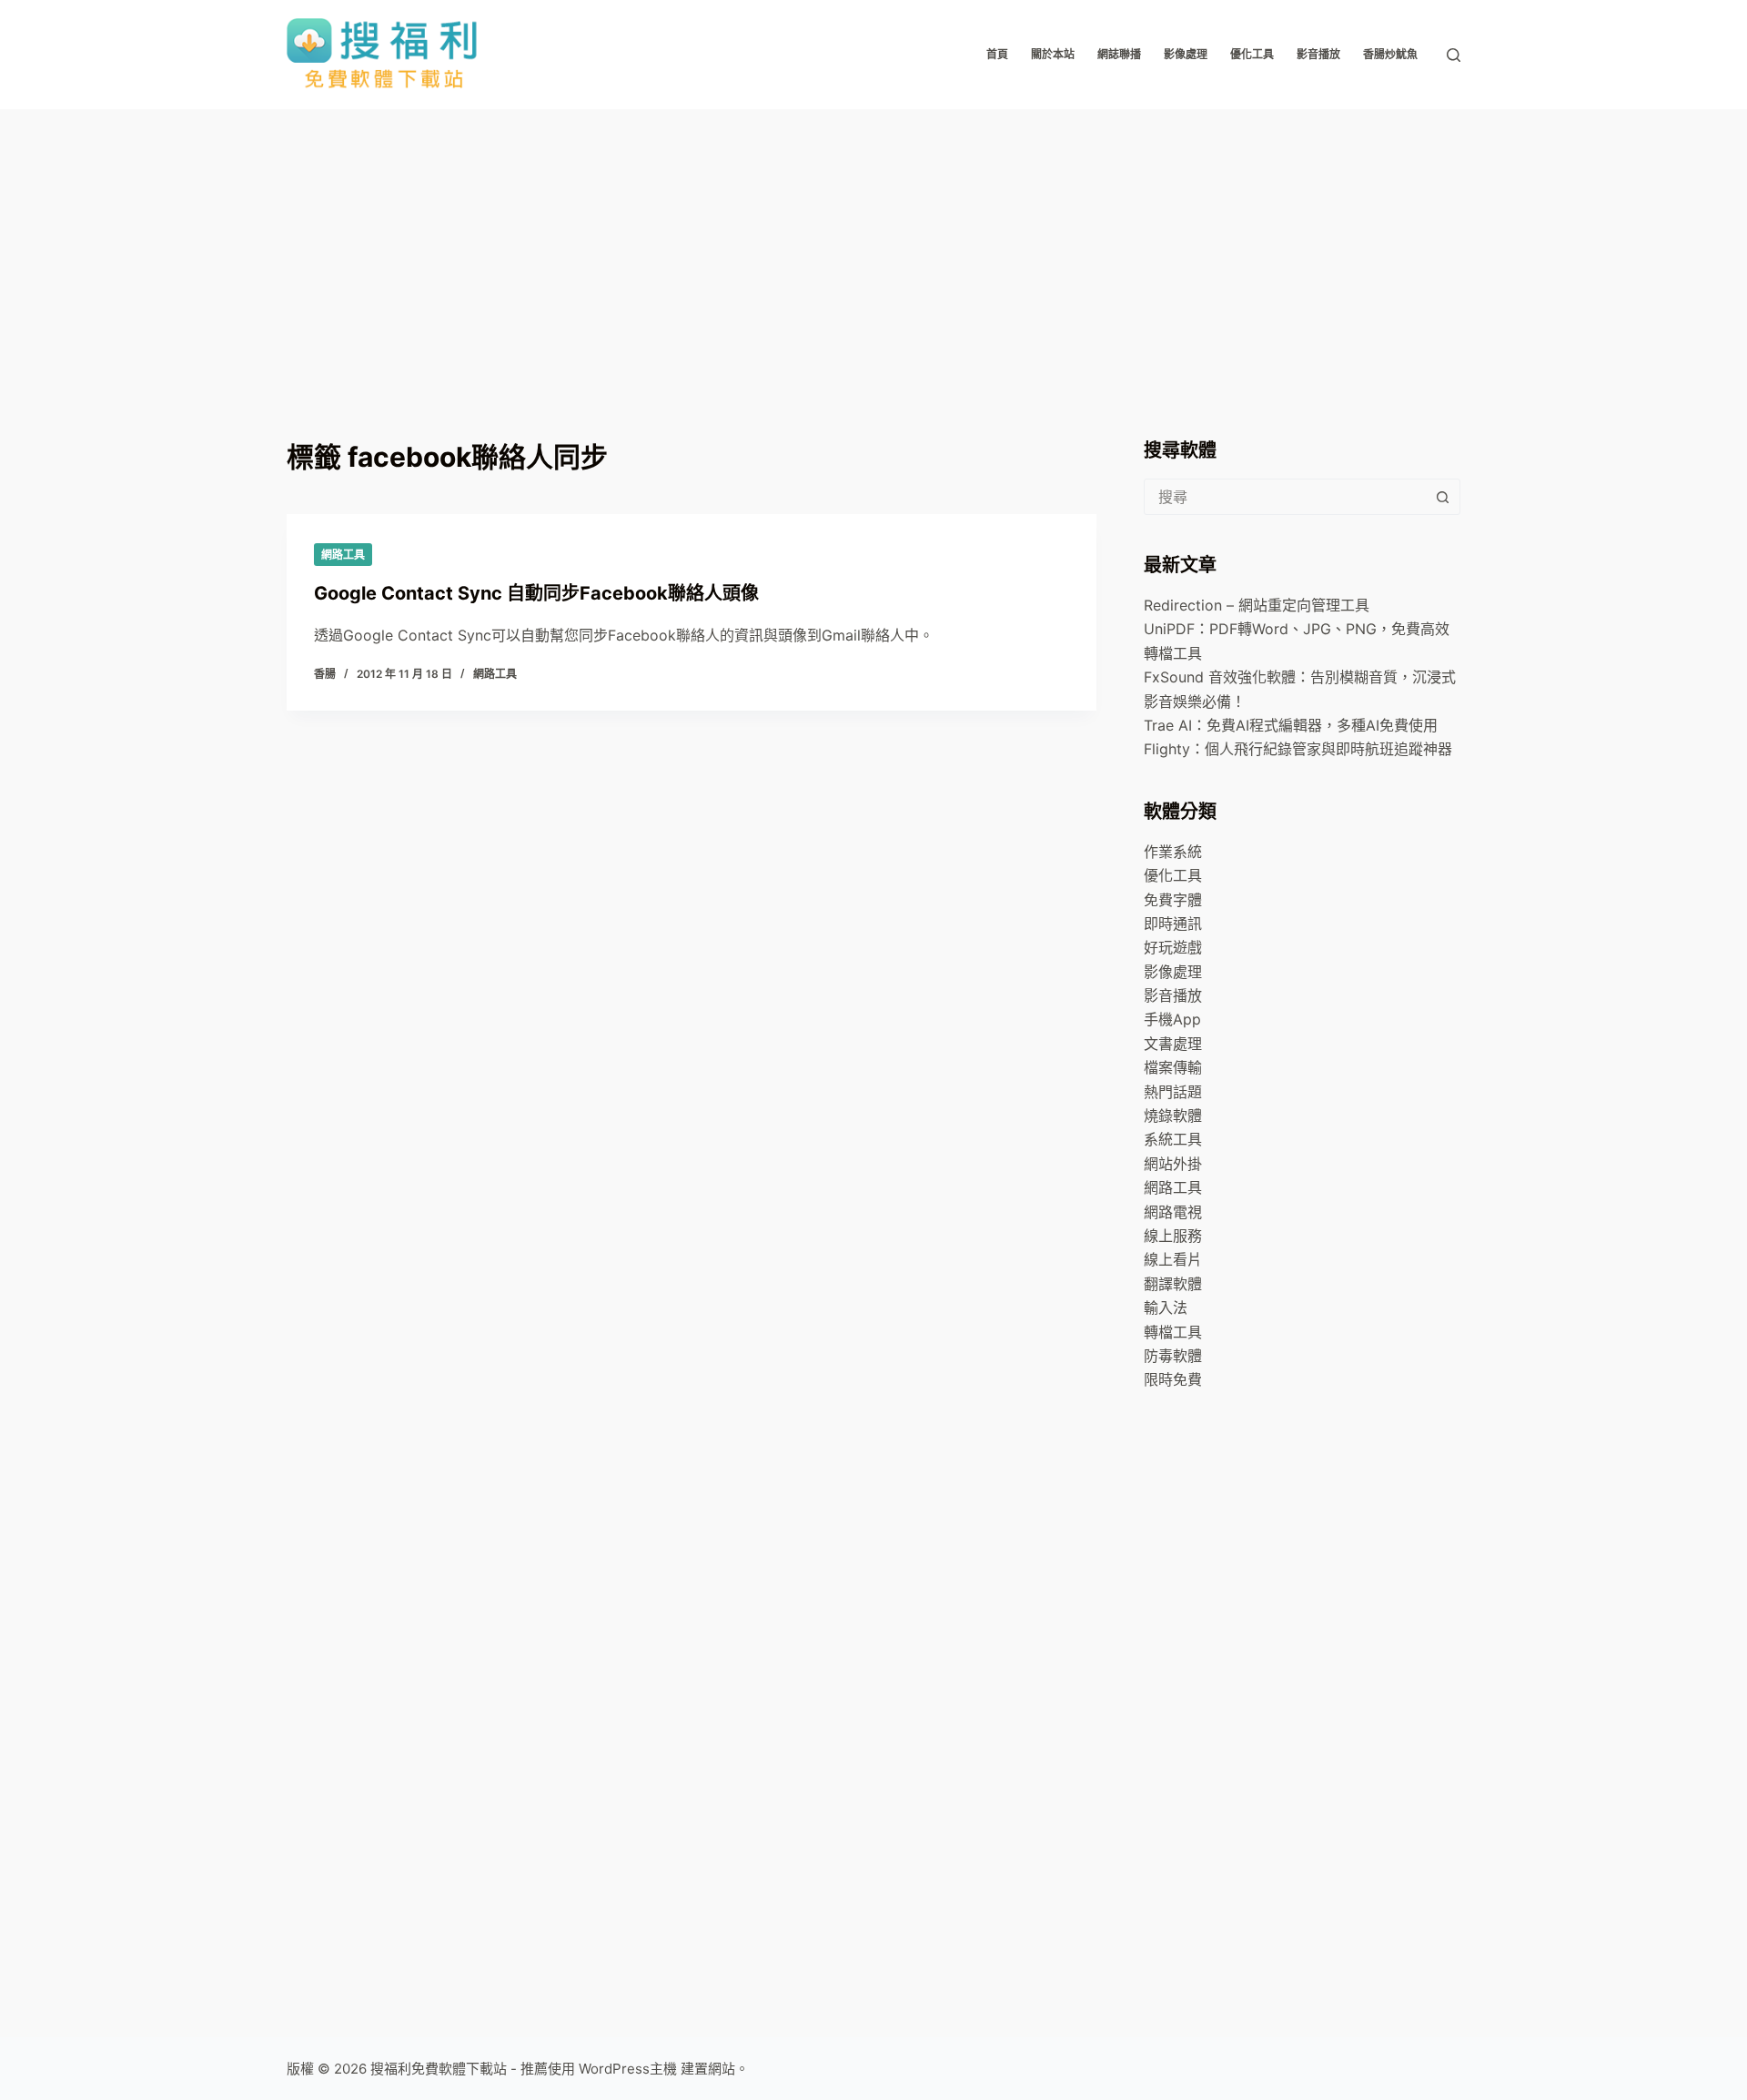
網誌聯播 (1119, 54)
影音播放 (1318, 54)
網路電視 (1173, 1212)
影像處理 (1186, 54)
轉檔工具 (1173, 1332)
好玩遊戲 (1173, 947)
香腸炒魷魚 (1390, 54)
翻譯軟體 (1173, 1284)
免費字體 (1173, 900)
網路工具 (343, 555)
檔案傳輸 (1173, 1067)
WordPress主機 (628, 2069)
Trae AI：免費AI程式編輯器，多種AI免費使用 (1291, 725)
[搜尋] (1454, 55)
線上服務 (1173, 1236)
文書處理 (1173, 1044)
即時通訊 (1173, 924)
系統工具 (1173, 1139)
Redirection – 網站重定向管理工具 (1257, 605)
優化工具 (1252, 54)
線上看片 (1173, 1259)
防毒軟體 (1173, 1356)
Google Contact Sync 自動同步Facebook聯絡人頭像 (536, 593)
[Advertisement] (873, 246)
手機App (1172, 1019)
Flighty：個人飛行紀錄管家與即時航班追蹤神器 (1298, 749)
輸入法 (1166, 1307)
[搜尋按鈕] (1442, 497)
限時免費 (1173, 1379)
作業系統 (1173, 852)
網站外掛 (1173, 1164)
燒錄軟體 (1173, 1116)
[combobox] (1285, 497)
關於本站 (1053, 54)
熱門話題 (1173, 1092)
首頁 (997, 54)
